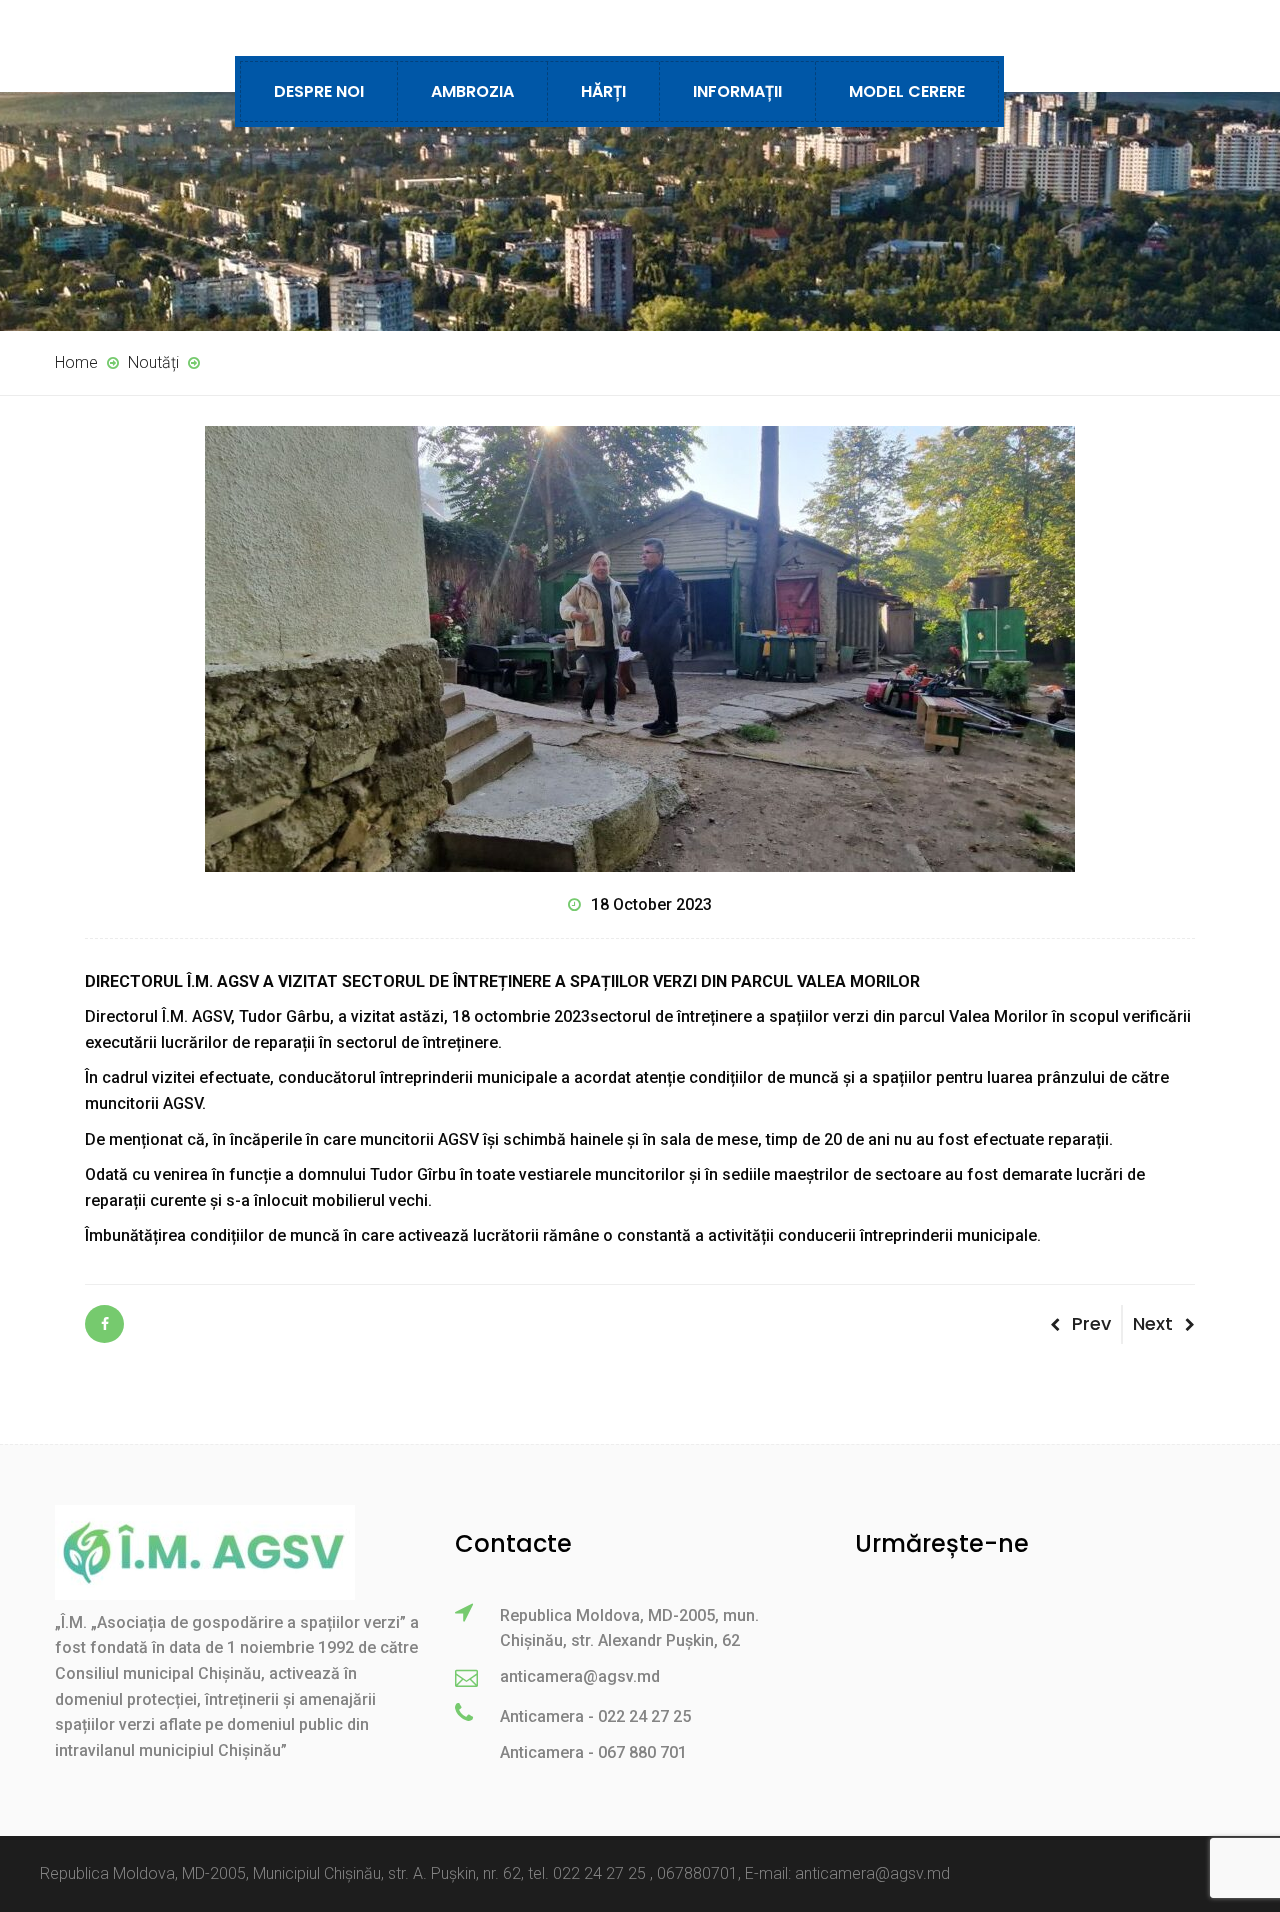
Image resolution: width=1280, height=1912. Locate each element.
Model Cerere (907, 91)
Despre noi (319, 91)
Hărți (603, 91)
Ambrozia (472, 91)
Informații (737, 91)
